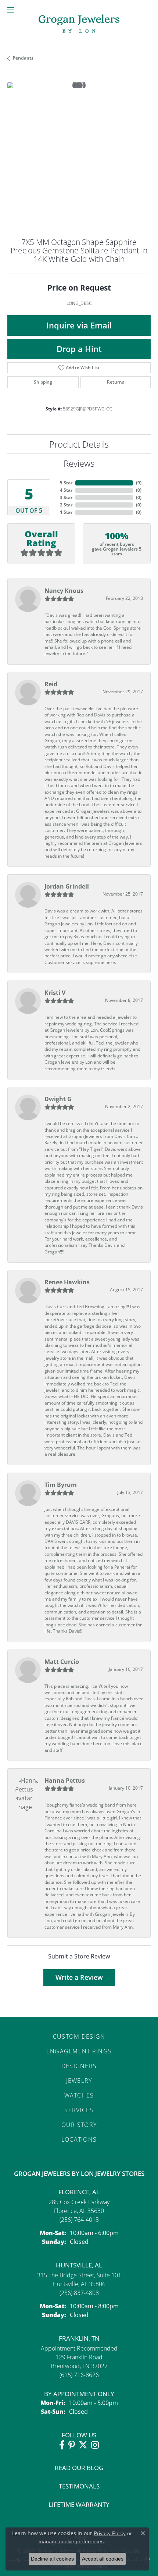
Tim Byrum (61, 1485)
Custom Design (79, 2036)
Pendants (23, 58)
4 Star (66, 490)
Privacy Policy (110, 2533)
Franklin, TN (79, 2338)
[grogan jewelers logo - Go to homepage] (79, 24)
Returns (116, 382)
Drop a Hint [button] (79, 349)
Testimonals (79, 2486)
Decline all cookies (52, 2559)
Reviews (79, 463)
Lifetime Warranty (79, 2504)
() (139, 483)
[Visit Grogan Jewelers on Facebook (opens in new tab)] (62, 2445)
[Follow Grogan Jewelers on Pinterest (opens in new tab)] (72, 2445)
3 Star (66, 497)
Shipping (43, 382)
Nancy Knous (64, 591)
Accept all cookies (103, 2559)
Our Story (79, 2125)
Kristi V (55, 993)
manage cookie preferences (71, 2541)
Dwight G (58, 1099)
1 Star (66, 512)
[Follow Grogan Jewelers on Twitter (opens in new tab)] (83, 2445)
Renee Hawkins (67, 1282)
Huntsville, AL (79, 2265)
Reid (51, 684)
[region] (79, 154)
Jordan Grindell (67, 886)
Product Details (79, 444)
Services (79, 2110)
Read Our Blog (79, 2468)
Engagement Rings (79, 2051)
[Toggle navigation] (11, 10)
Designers (79, 2066)
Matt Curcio (62, 1662)
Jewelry (79, 2081)
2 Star (66, 505)
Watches (79, 2095)
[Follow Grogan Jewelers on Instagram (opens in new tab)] (95, 2445)
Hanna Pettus (65, 1780)
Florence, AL (79, 2192)
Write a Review (79, 1977)
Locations (79, 2139)
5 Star (66, 483)
